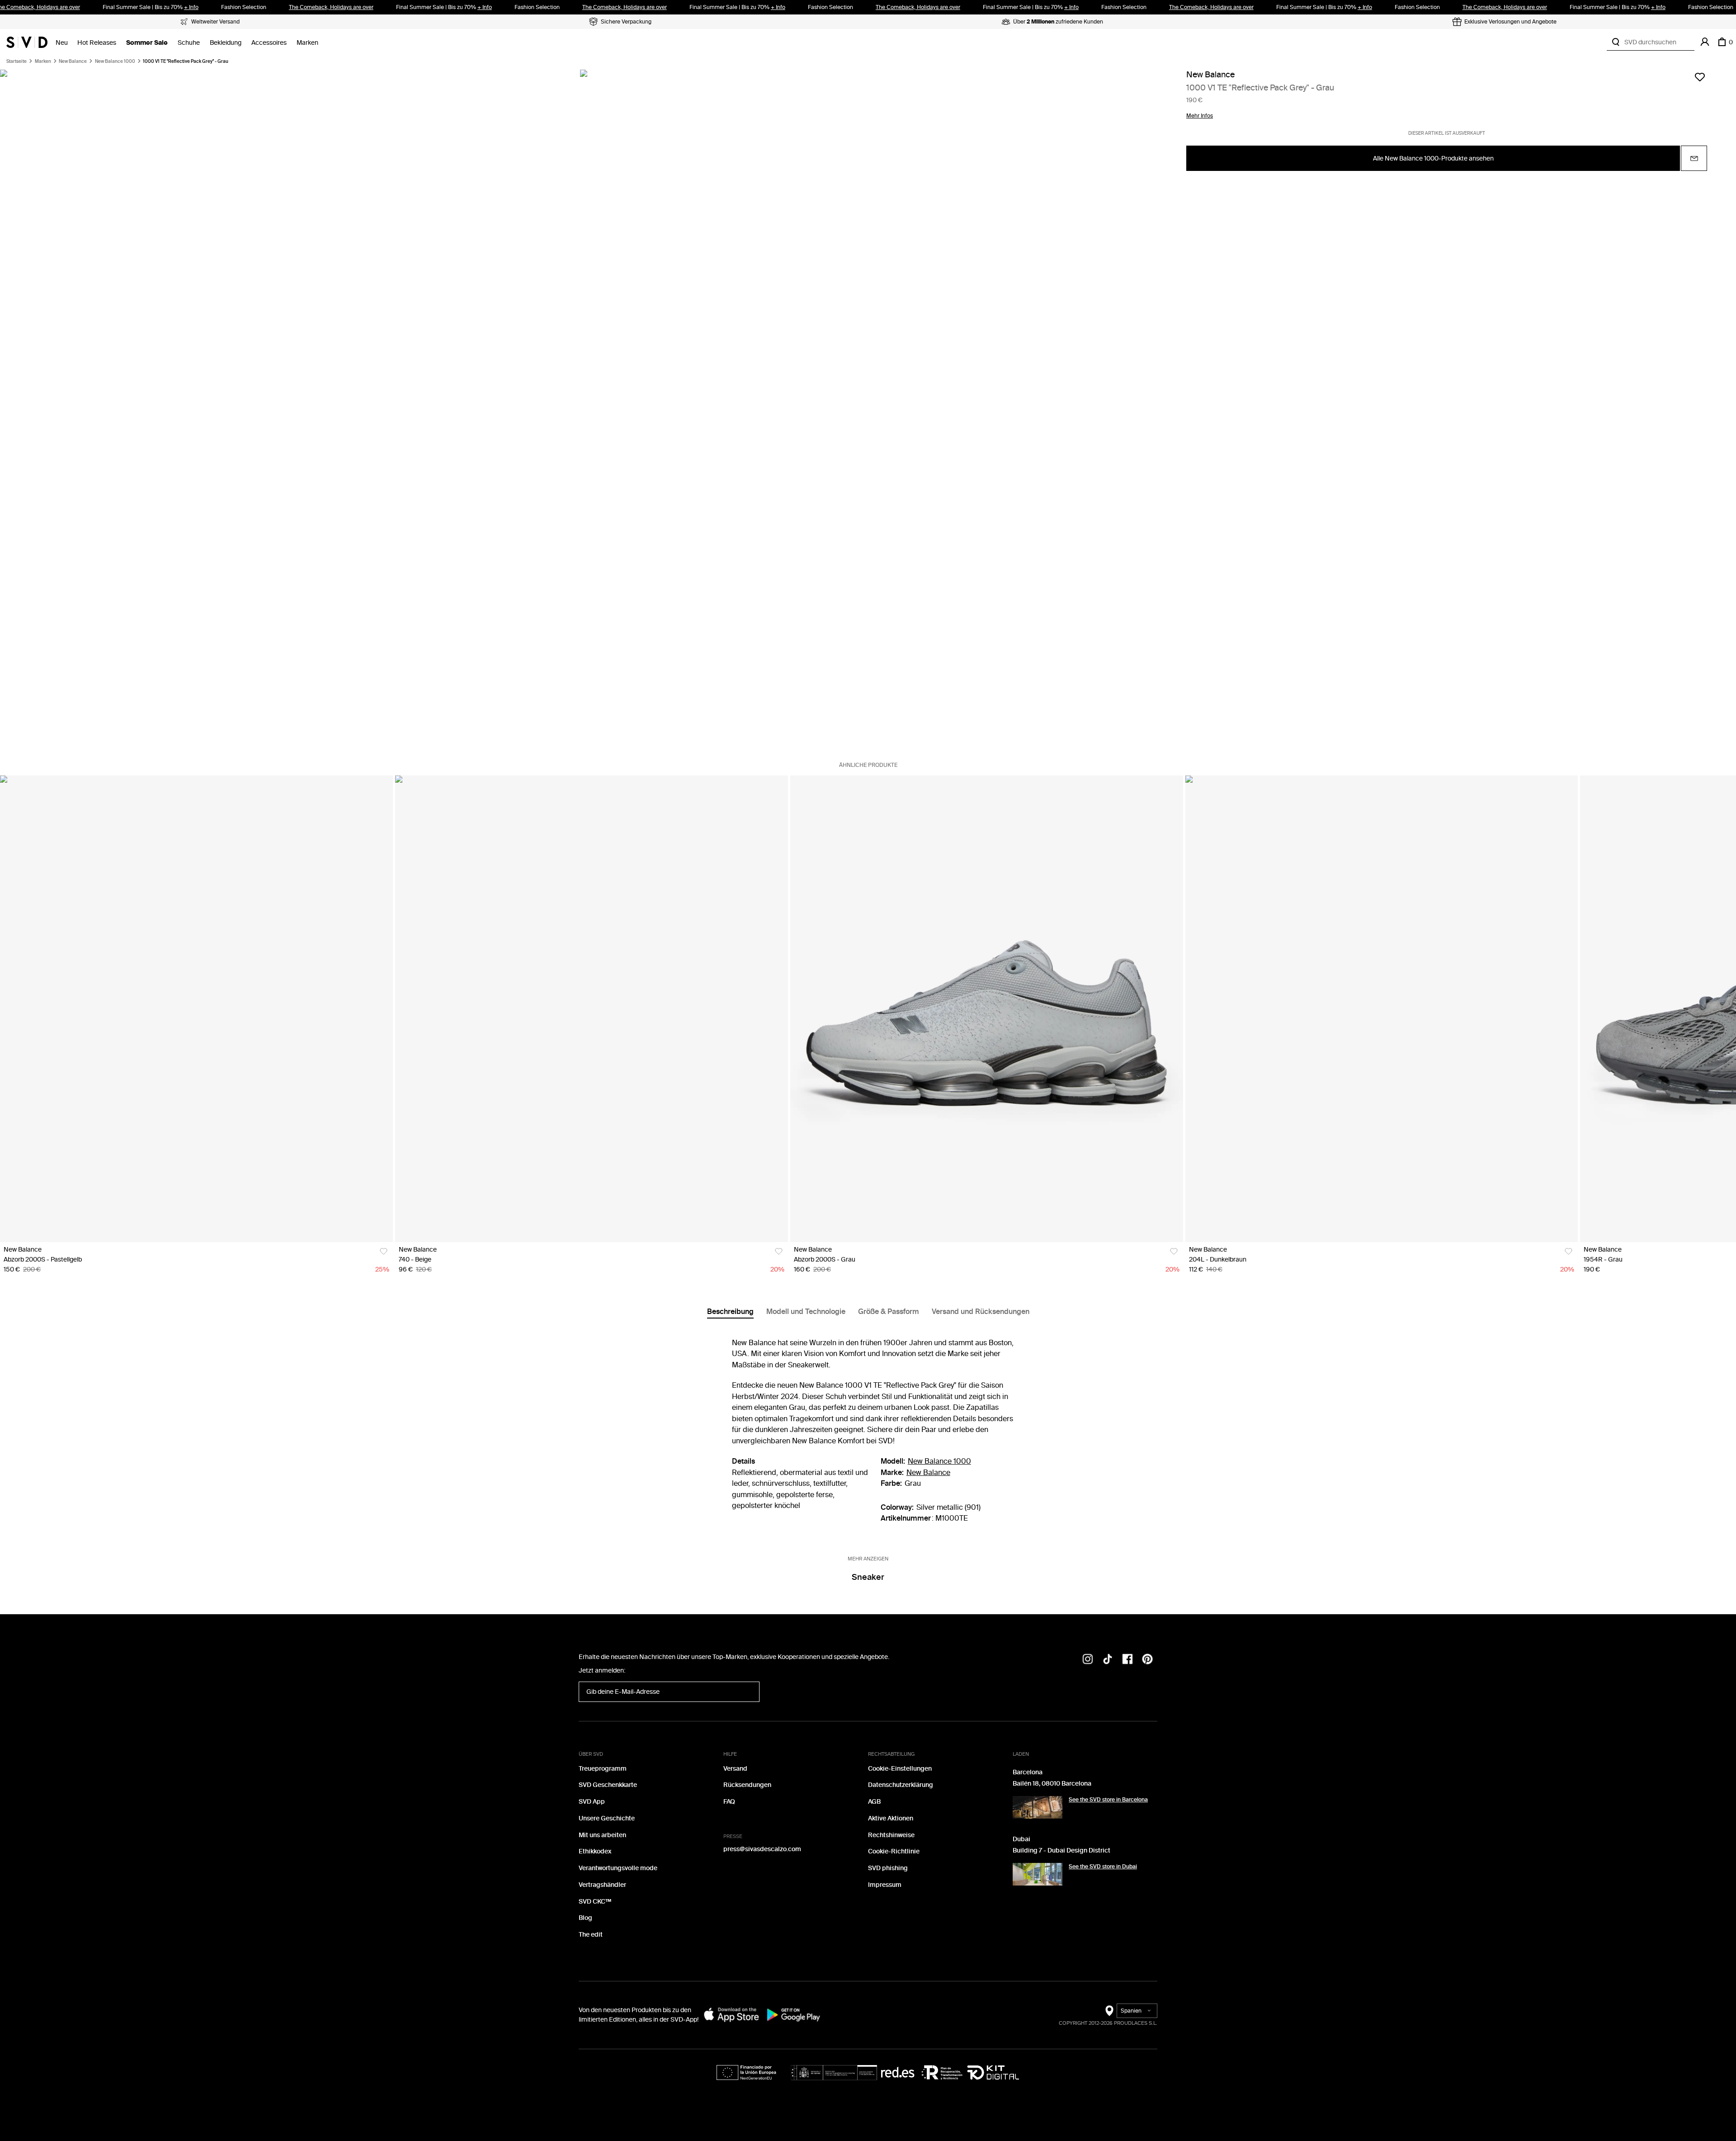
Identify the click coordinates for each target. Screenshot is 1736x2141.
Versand (735, 1769)
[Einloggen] (1705, 42)
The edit (591, 1935)
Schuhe (189, 43)
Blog (585, 1918)
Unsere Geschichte (607, 1818)
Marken (307, 43)
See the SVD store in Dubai (1103, 1867)
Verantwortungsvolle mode (618, 1868)
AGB (874, 1802)
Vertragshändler (602, 1885)
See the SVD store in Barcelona (1108, 1800)
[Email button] (1694, 159)
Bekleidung (226, 43)
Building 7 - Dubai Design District (1061, 1850)
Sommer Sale (147, 43)
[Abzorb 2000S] (196, 1009)
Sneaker (868, 1577)
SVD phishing (888, 1868)
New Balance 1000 (115, 61)
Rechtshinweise (891, 1835)
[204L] (1382, 1009)
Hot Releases (97, 43)
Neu (62, 43)
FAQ (729, 1802)
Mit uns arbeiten (602, 1835)
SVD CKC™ (595, 1902)
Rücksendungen (747, 1785)
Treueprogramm (603, 1769)
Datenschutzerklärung (901, 1785)
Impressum (885, 1885)
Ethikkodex (595, 1851)
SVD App (592, 1802)
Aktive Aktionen (891, 1818)
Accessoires (269, 43)
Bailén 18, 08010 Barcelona (1052, 1784)
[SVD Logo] (27, 42)
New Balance (73, 61)
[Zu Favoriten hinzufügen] (1700, 77)
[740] (592, 1009)
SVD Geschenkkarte (608, 1785)
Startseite (17, 61)
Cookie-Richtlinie (894, 1851)
